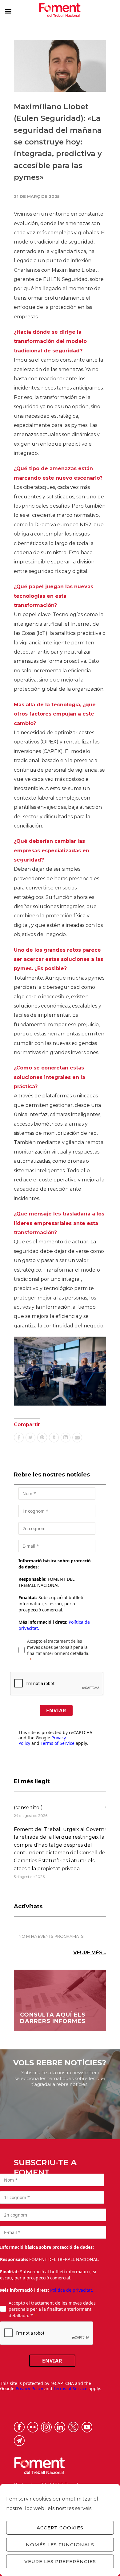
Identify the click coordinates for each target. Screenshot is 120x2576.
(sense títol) (28, 1808)
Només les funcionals (60, 2545)
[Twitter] (30, 1438)
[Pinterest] (42, 1438)
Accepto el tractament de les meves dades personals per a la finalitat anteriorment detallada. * (52, 2309)
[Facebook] (19, 1438)
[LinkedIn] (66, 1438)
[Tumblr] (54, 1438)
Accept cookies (60, 2528)
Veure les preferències (60, 2561)
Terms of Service (58, 1743)
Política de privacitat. (72, 2290)
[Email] (77, 1438)
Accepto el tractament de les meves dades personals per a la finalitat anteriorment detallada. (58, 1647)
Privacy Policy (29, 2388)
